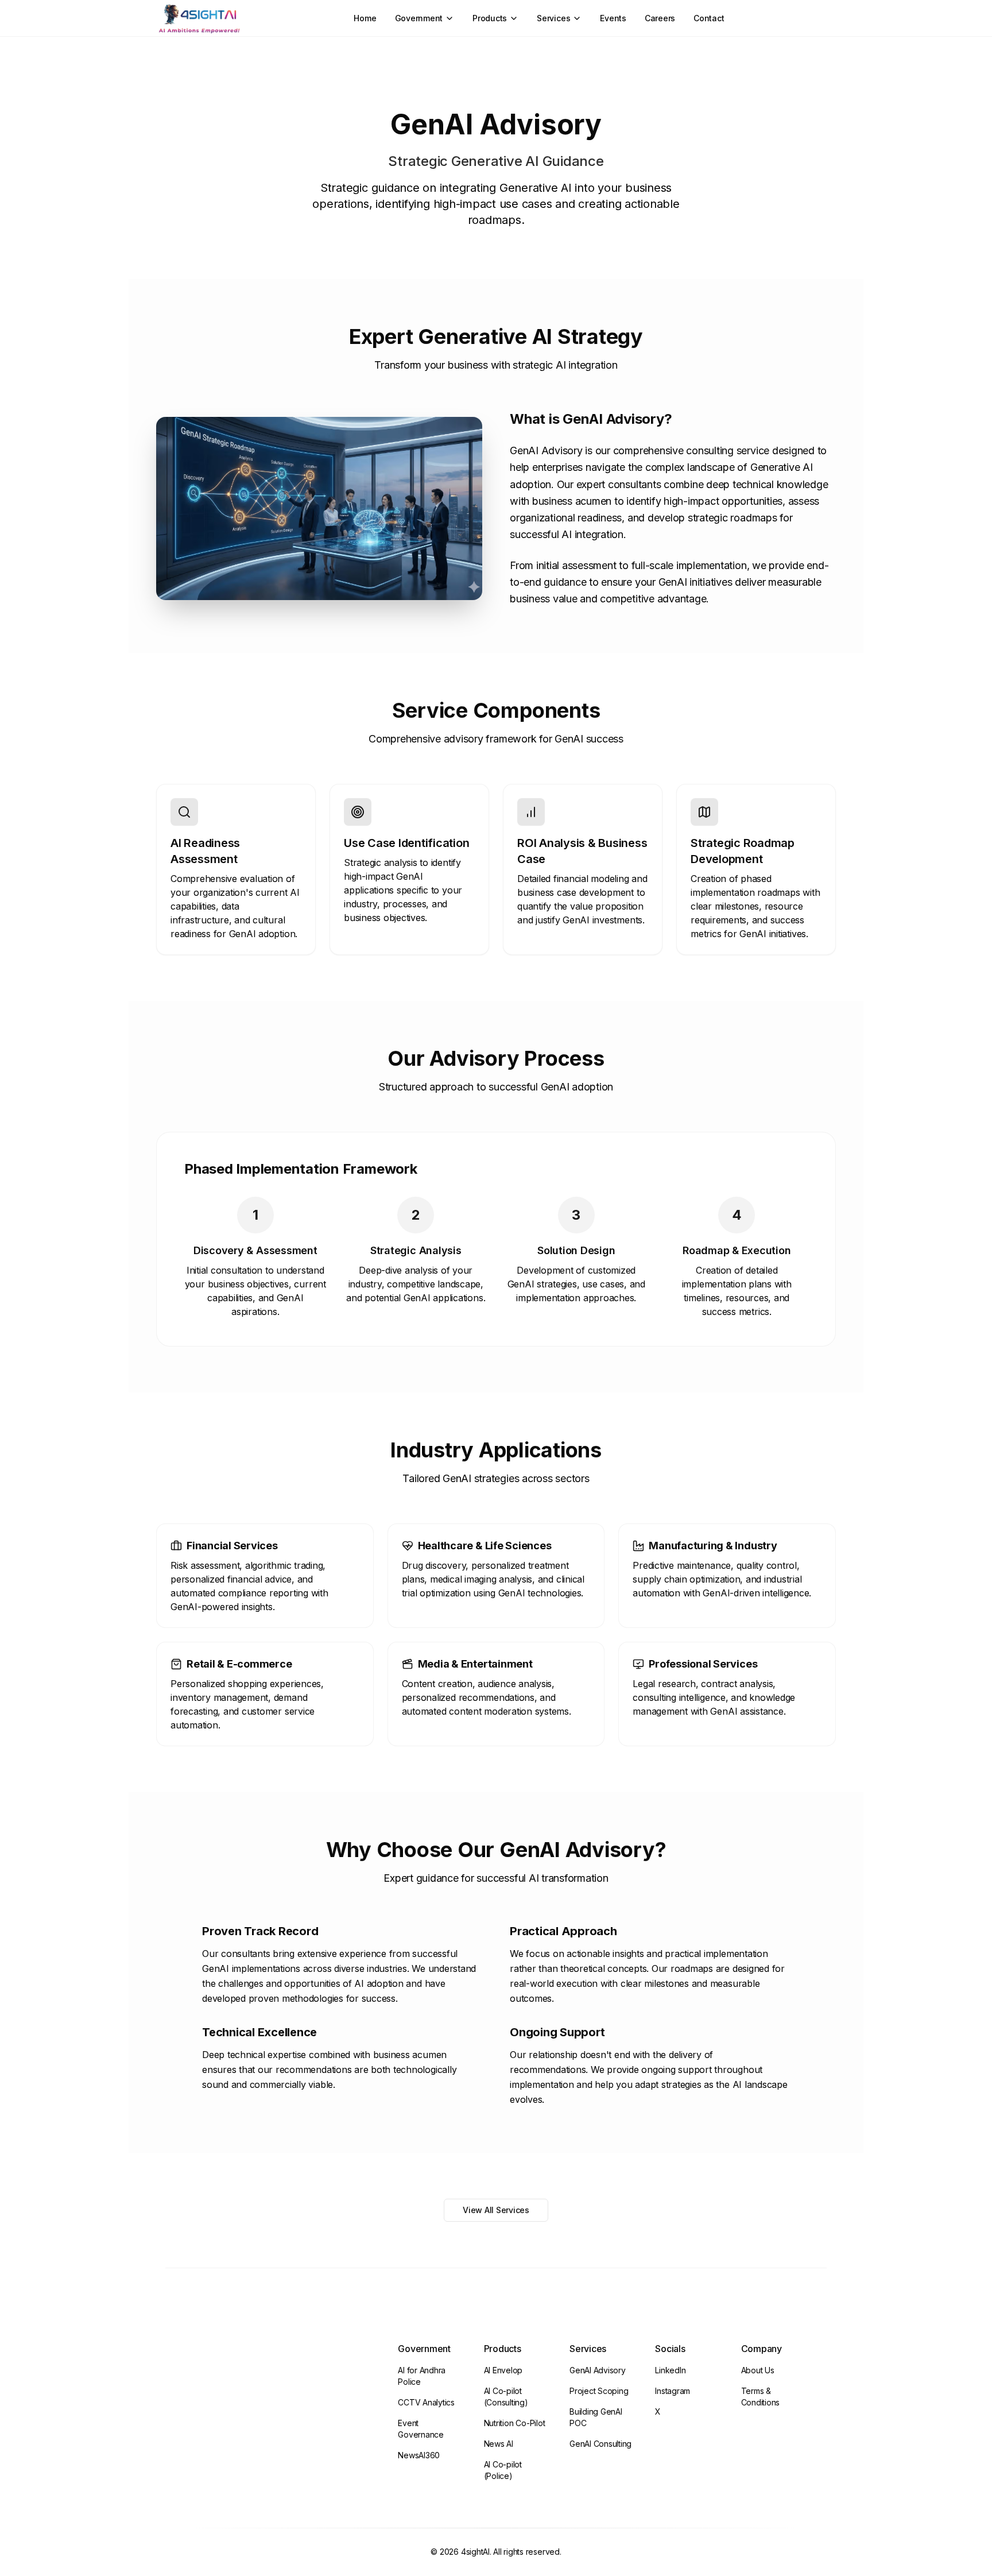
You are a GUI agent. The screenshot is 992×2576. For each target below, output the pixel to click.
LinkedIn (670, 2370)
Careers (660, 18)
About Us (758, 2370)
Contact (709, 18)
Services (553, 18)
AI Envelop (503, 2370)
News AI (499, 2444)
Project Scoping (599, 2391)
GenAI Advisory (598, 2370)
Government (419, 18)
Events (613, 18)
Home (365, 18)
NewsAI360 (419, 2455)
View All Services (496, 2210)
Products (490, 18)
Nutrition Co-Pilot (515, 2423)
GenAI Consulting (600, 2444)
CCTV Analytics (426, 2402)
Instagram (673, 2391)
